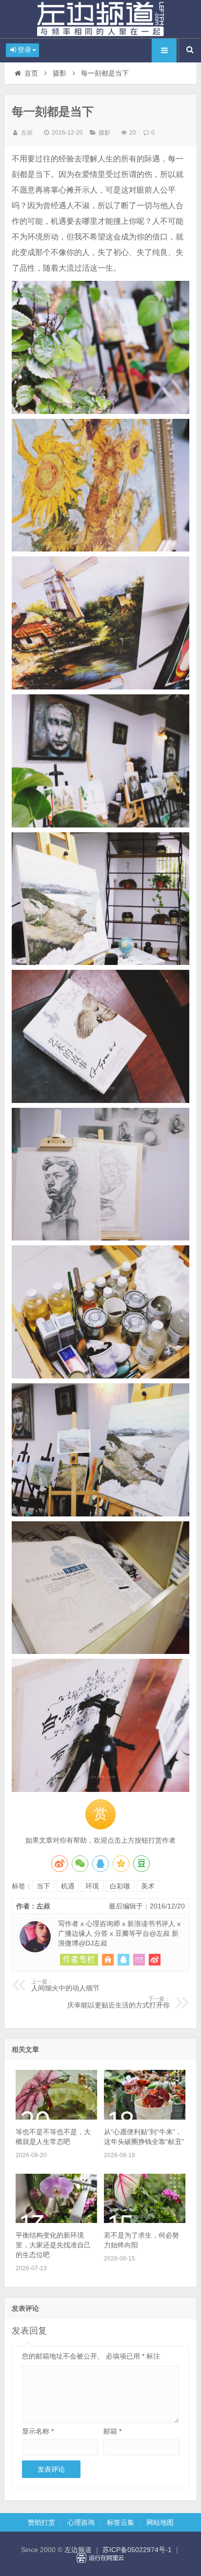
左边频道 (100, 19)
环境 (92, 1886)
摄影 (60, 73)
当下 (43, 1886)
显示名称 (38, 2431)
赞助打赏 (41, 2522)
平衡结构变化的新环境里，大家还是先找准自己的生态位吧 (53, 2245)
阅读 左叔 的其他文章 (79, 1960)
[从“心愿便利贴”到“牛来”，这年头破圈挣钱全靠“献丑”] (145, 2117)
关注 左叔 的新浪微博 (155, 1960)
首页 (31, 73)
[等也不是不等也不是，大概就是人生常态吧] (56, 2117)
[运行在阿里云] (100, 2558)
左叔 (27, 133)
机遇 (68, 1886)
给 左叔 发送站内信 (139, 1960)
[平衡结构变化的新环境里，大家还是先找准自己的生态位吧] (56, 2221)
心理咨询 (81, 2522)
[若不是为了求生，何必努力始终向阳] (145, 2221)
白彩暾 (120, 1886)
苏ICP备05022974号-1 (137, 2550)
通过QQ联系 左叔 (123, 1960)
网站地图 (160, 2522)
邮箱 (112, 2431)
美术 (148, 1886)
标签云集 (121, 2522)
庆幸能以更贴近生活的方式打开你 (119, 2003)
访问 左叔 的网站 (108, 1960)
